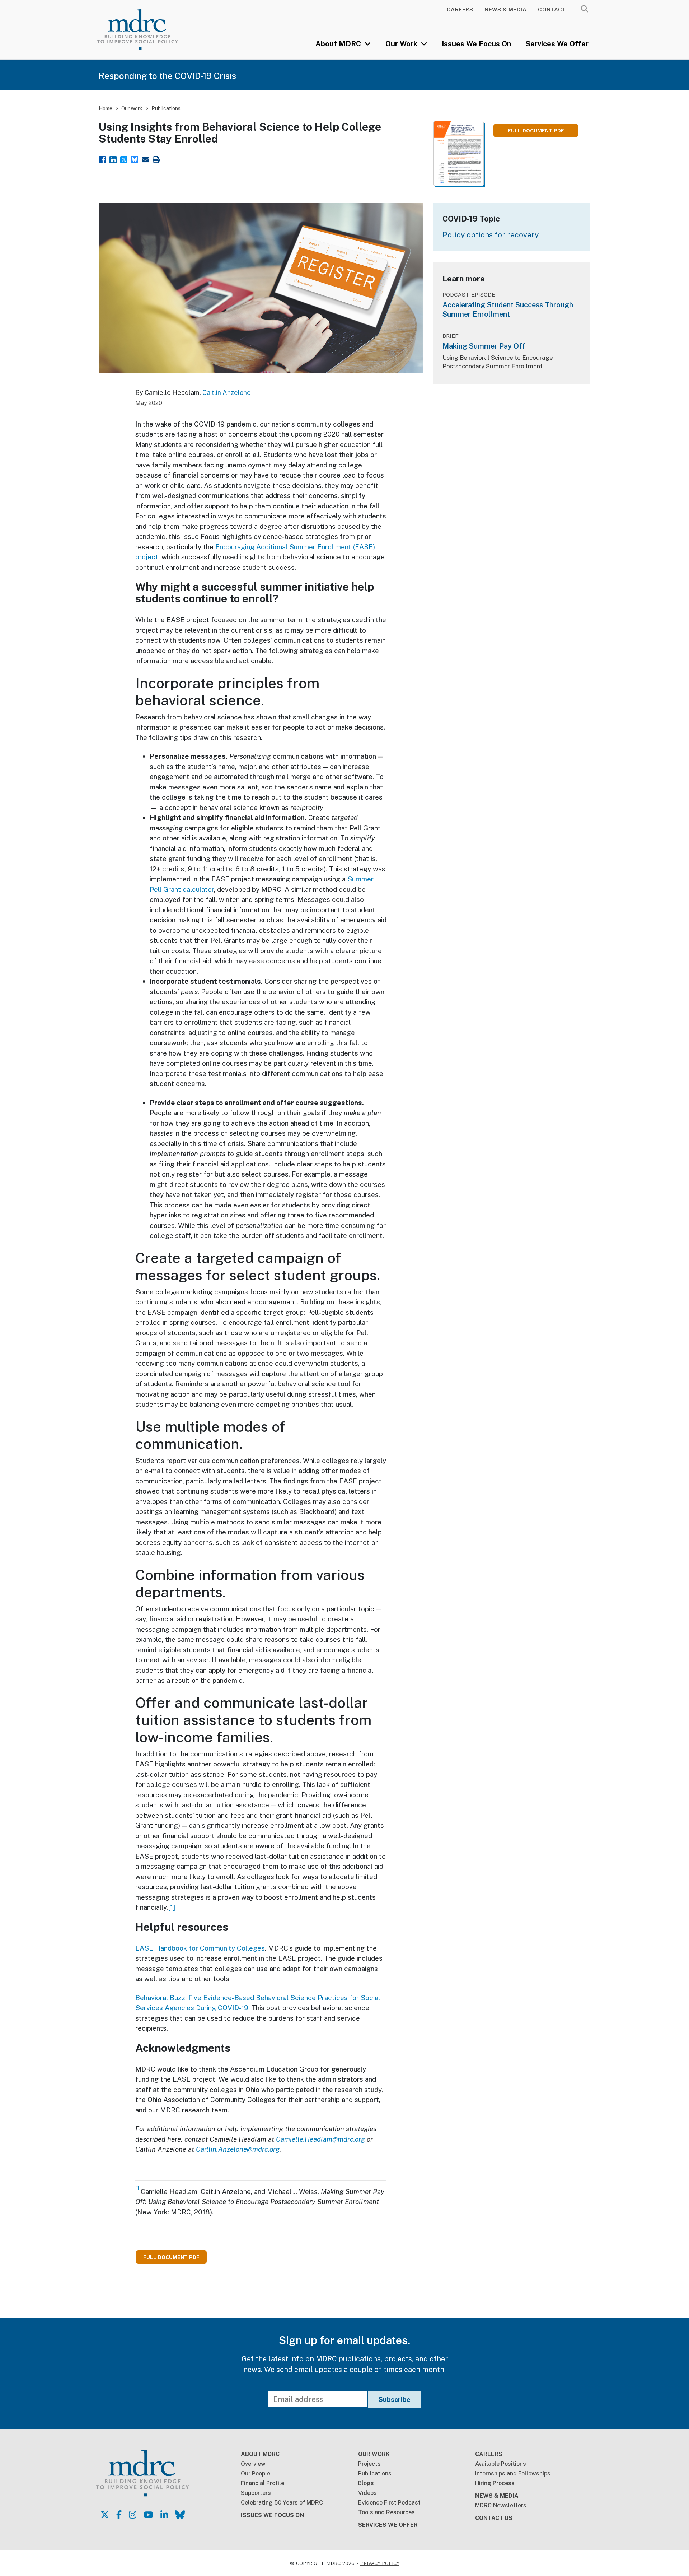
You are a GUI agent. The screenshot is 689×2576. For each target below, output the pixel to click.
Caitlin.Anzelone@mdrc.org (238, 2149)
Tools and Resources (386, 2512)
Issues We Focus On (477, 44)
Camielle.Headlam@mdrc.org (320, 2139)
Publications (166, 108)
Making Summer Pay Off (484, 346)
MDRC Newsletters (501, 2505)
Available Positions (501, 2464)
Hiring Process (495, 2483)
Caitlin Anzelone (227, 393)
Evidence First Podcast (389, 2503)
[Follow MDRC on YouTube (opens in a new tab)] (148, 2515)
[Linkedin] (113, 159)
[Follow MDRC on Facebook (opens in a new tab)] (119, 2515)
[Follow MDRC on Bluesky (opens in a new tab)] (180, 2515)
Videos (367, 2493)
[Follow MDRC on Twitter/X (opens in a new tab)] (105, 2515)
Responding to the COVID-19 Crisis (167, 76)
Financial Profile (263, 2483)
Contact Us (494, 2518)
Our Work (402, 44)
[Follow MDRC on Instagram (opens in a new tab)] (133, 2515)
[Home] (147, 29)
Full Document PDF (536, 131)
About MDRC (339, 44)
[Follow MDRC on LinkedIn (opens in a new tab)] (164, 2515)
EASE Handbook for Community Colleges (200, 1948)
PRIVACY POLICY (380, 2563)
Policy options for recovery (491, 235)
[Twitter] (124, 159)
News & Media (505, 10)
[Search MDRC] (585, 9)
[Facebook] (102, 159)
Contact (552, 10)
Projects (369, 2464)
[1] (172, 1907)
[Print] (156, 159)
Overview (253, 2464)
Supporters (256, 2493)
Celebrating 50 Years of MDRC (282, 2503)
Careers (460, 10)
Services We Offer (557, 44)
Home (106, 108)
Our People (256, 2473)
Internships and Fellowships (513, 2473)
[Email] (145, 159)
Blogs (366, 2483)
